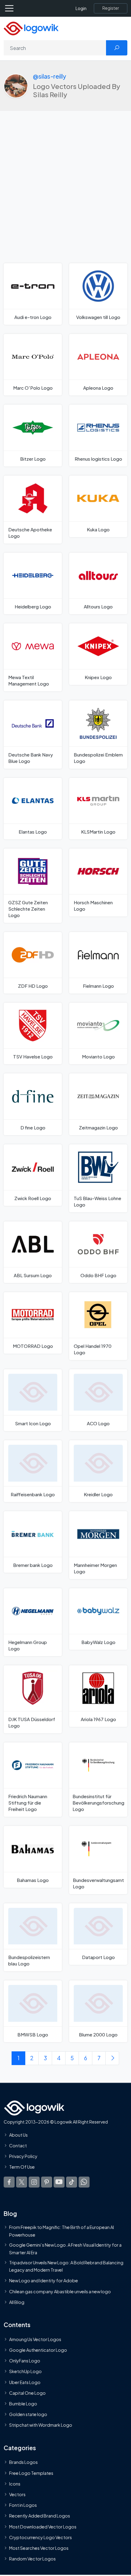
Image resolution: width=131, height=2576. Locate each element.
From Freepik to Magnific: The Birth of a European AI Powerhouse (62, 2231)
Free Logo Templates (31, 2473)
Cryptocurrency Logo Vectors (41, 2537)
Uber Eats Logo (25, 2382)
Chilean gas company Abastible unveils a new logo (60, 2291)
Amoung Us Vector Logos (35, 2339)
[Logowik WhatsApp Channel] (84, 2182)
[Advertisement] (65, 195)
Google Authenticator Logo (38, 2350)
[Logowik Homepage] (31, 28)
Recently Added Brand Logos (40, 2516)
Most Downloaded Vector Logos (43, 2527)
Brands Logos (23, 2462)
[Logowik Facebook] (9, 2182)
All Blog (17, 2302)
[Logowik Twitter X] (22, 2182)
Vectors (17, 2494)
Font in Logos (23, 2505)
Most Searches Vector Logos (39, 2548)
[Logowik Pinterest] (47, 2182)
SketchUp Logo (25, 2371)
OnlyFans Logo (25, 2361)
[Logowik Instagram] (34, 2182)
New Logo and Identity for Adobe (44, 2280)
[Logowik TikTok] (72, 2182)
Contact (18, 2145)
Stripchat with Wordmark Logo (41, 2425)
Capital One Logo (27, 2393)
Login (81, 8)
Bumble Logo (23, 2404)
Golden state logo (28, 2414)
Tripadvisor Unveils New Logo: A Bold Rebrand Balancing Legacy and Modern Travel (66, 2266)
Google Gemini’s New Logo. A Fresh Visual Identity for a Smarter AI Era (65, 2248)
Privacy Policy (23, 2156)
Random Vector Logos (32, 2559)
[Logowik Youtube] (59, 2182)
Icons (15, 2484)
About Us (18, 2135)
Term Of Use (22, 2167)
